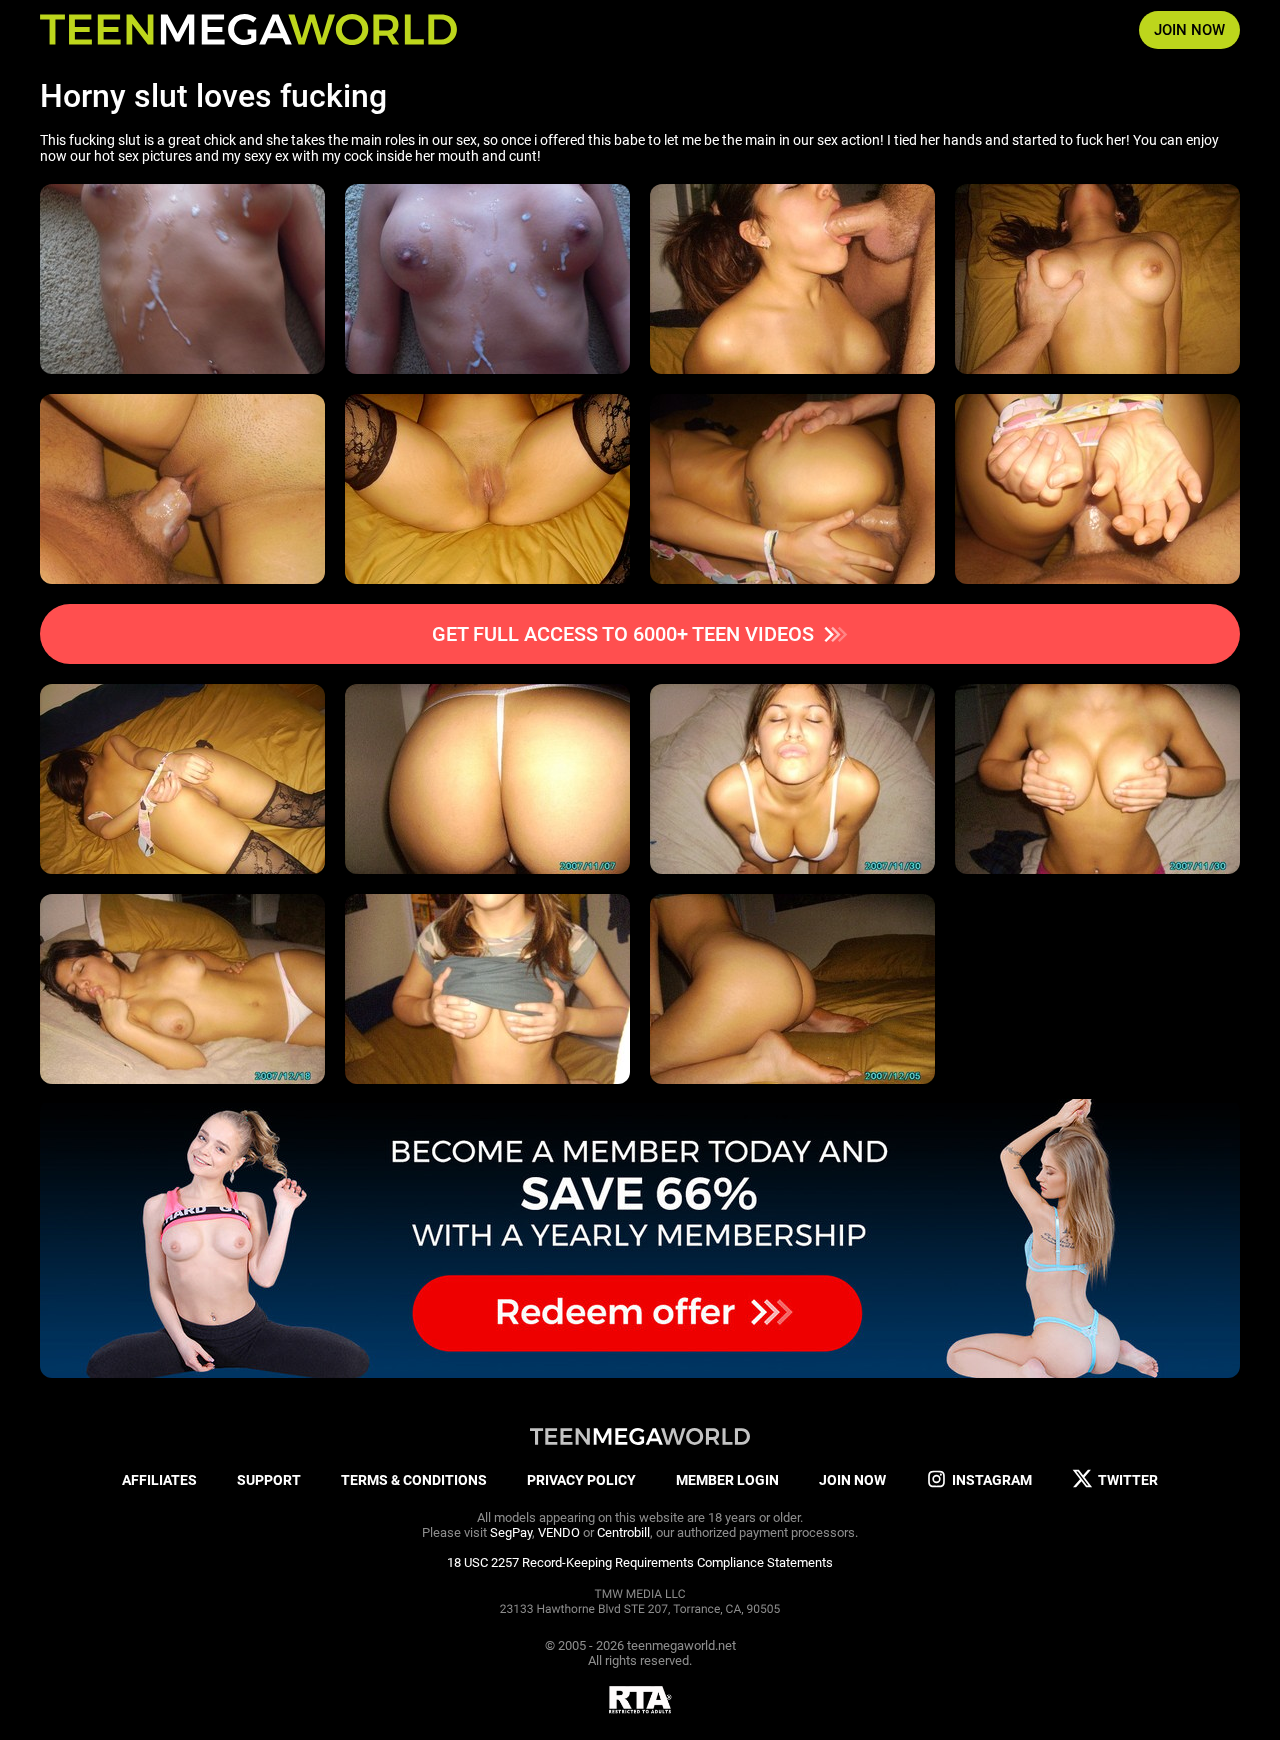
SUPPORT (269, 1480)
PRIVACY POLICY (581, 1480)
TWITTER (1128, 1480)
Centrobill (623, 1532)
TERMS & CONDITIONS (414, 1480)
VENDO (559, 1532)
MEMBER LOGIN (727, 1480)
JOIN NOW (1189, 30)
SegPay (511, 1532)
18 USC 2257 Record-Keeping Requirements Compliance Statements (640, 1562)
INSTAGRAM (992, 1480)
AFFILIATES (159, 1480)
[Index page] (248, 30)
